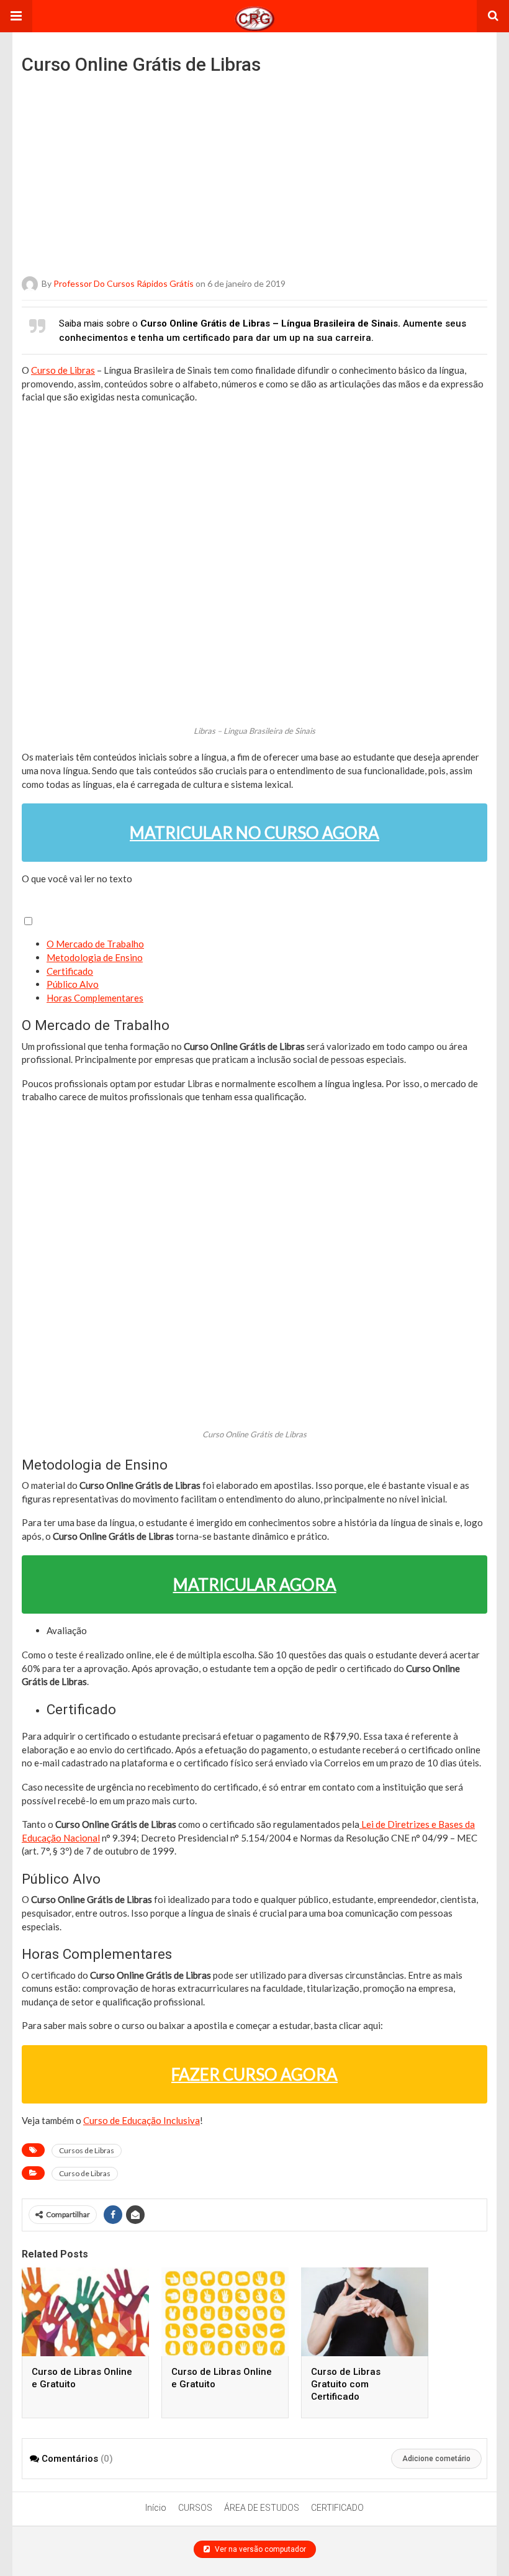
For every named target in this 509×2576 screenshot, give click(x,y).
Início (156, 2508)
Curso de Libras (63, 370)
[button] (16, 16)
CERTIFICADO (337, 2508)
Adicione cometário (436, 2459)
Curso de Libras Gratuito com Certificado (346, 2384)
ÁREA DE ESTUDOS (262, 2508)
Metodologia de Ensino (95, 957)
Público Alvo (73, 984)
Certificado (70, 971)
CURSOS (195, 2508)
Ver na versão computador (259, 2549)
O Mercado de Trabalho (95, 944)
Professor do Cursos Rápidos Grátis (124, 283)
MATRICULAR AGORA (255, 1584)
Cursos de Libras (87, 2150)
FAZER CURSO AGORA (254, 2074)
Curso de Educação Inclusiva (142, 2120)
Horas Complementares (95, 998)
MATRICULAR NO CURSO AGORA (254, 833)
